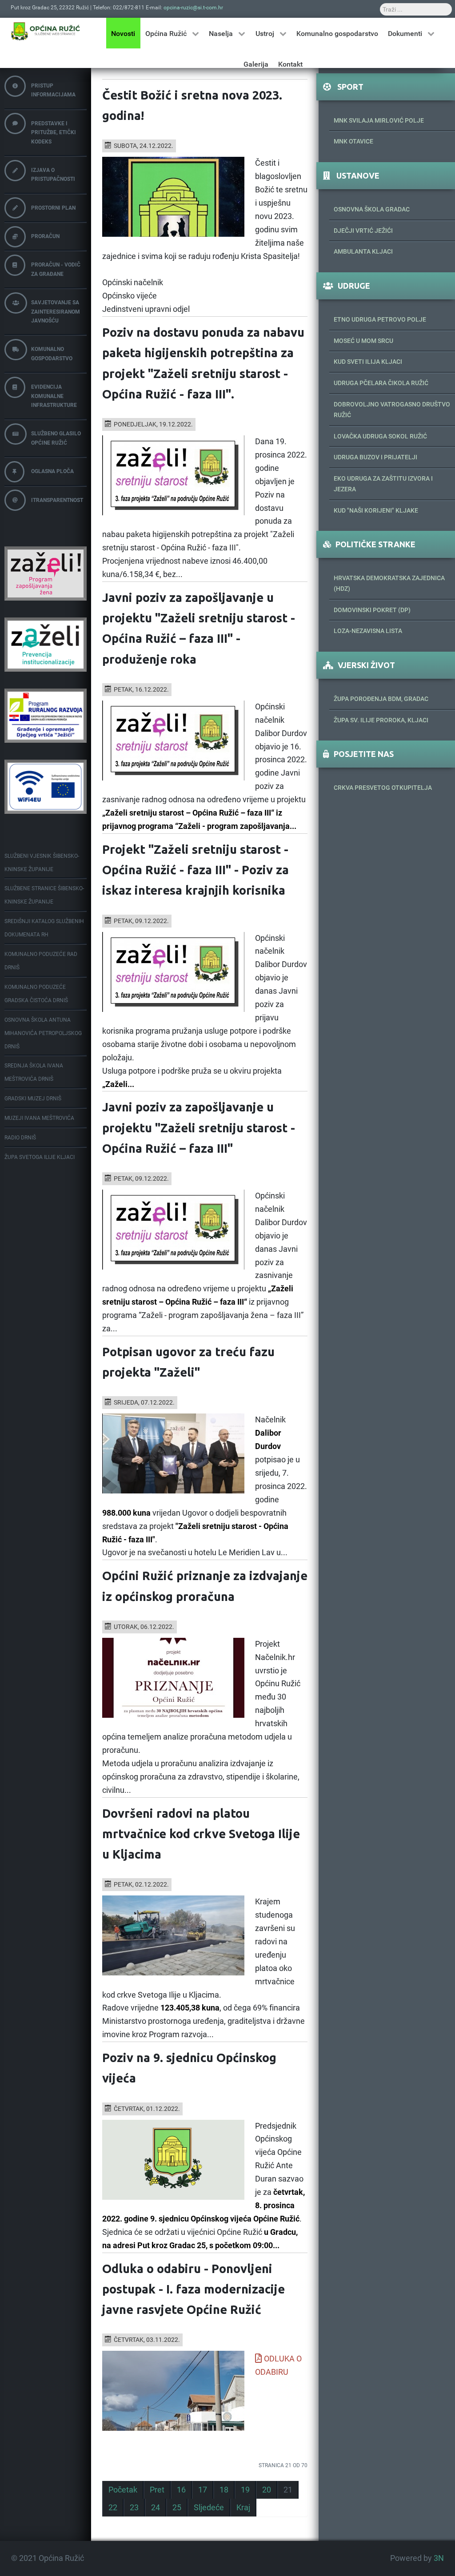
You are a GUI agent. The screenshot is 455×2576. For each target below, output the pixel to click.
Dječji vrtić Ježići (363, 231)
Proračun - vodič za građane (56, 269)
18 (224, 2490)
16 (181, 2490)
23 (134, 2508)
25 (177, 2508)
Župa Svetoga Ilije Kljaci (40, 1157)
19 (245, 2490)
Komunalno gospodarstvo (52, 354)
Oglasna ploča (52, 471)
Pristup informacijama (53, 90)
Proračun (45, 236)
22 (113, 2508)
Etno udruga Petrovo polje (380, 319)
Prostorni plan (53, 208)
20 (267, 2490)
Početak (123, 2490)
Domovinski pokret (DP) (372, 610)
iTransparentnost (57, 500)
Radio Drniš (20, 1138)
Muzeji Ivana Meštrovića (39, 1118)
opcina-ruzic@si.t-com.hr (193, 8)
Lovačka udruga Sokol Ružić (380, 436)
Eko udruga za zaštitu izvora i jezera (383, 484)
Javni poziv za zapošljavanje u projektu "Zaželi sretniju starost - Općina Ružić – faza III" (199, 1127)
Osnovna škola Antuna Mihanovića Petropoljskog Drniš (43, 1033)
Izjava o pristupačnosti (53, 175)
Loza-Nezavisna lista (368, 631)
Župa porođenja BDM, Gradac (381, 699)
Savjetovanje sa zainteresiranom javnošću (56, 312)
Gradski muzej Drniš (33, 1099)
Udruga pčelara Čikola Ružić (381, 383)
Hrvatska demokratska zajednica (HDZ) (389, 583)
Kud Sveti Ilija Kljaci (368, 362)
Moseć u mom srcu (363, 341)
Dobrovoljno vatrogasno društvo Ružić (392, 410)
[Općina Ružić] (46, 31)
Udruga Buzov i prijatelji (375, 457)
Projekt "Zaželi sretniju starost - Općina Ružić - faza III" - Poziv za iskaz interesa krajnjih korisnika (196, 870)
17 (203, 2490)
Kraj (243, 2508)
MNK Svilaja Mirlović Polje (379, 120)
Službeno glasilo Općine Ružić (56, 438)
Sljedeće (209, 2508)
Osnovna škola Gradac (372, 209)
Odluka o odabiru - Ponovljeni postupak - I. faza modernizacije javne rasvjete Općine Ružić (194, 2289)
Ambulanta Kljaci (363, 251)
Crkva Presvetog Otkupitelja (383, 788)
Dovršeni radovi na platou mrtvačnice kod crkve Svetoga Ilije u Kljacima (201, 1834)
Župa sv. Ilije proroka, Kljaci (381, 720)
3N (439, 2558)
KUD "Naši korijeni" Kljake (376, 510)
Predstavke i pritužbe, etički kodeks (54, 133)
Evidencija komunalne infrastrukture (54, 396)
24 (156, 2508)
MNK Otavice (353, 141)
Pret (157, 2490)
